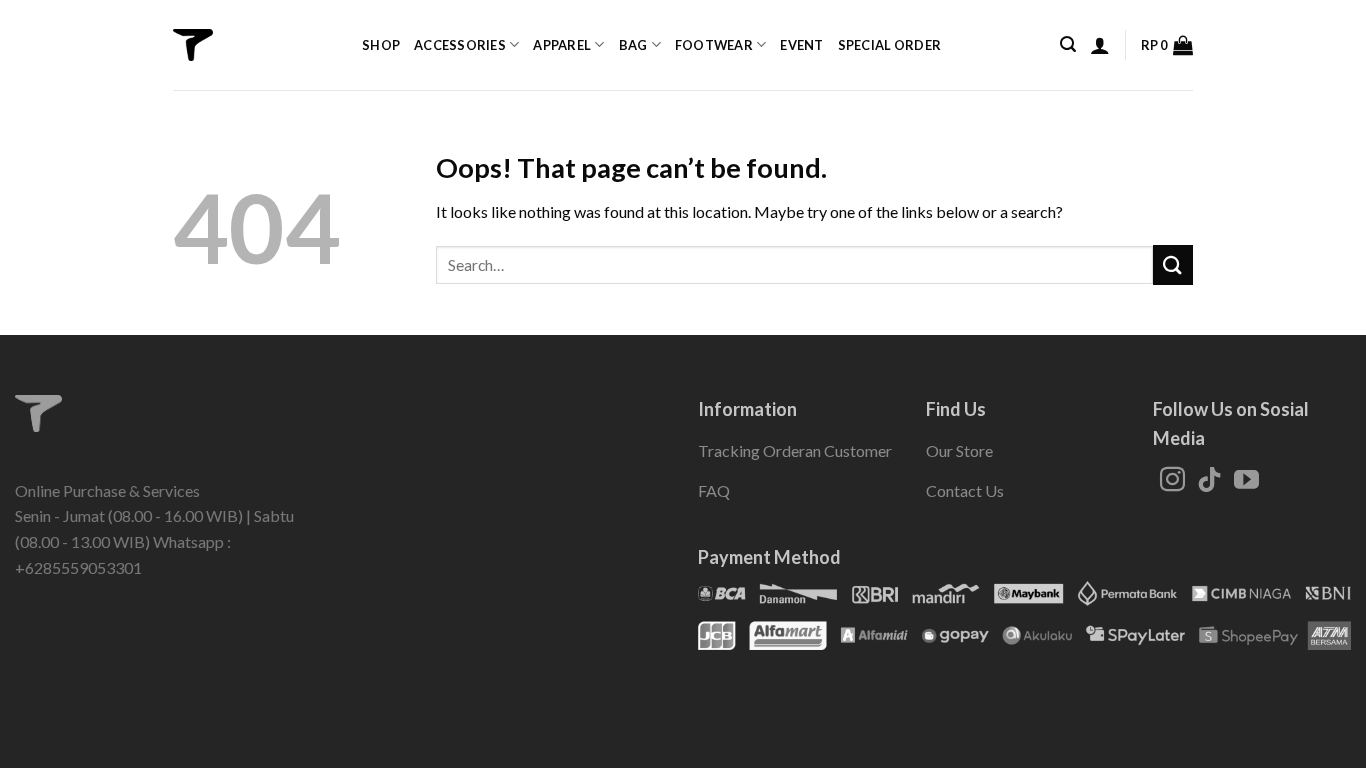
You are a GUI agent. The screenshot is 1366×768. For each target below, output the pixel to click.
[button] (1068, 44)
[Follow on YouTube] (1246, 481)
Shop (381, 45)
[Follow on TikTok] (1209, 481)
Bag (633, 45)
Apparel (562, 45)
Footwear (714, 45)
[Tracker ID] (193, 45)
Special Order (889, 45)
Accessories (460, 45)
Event (801, 45)
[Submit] (1173, 264)
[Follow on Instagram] (1172, 481)
